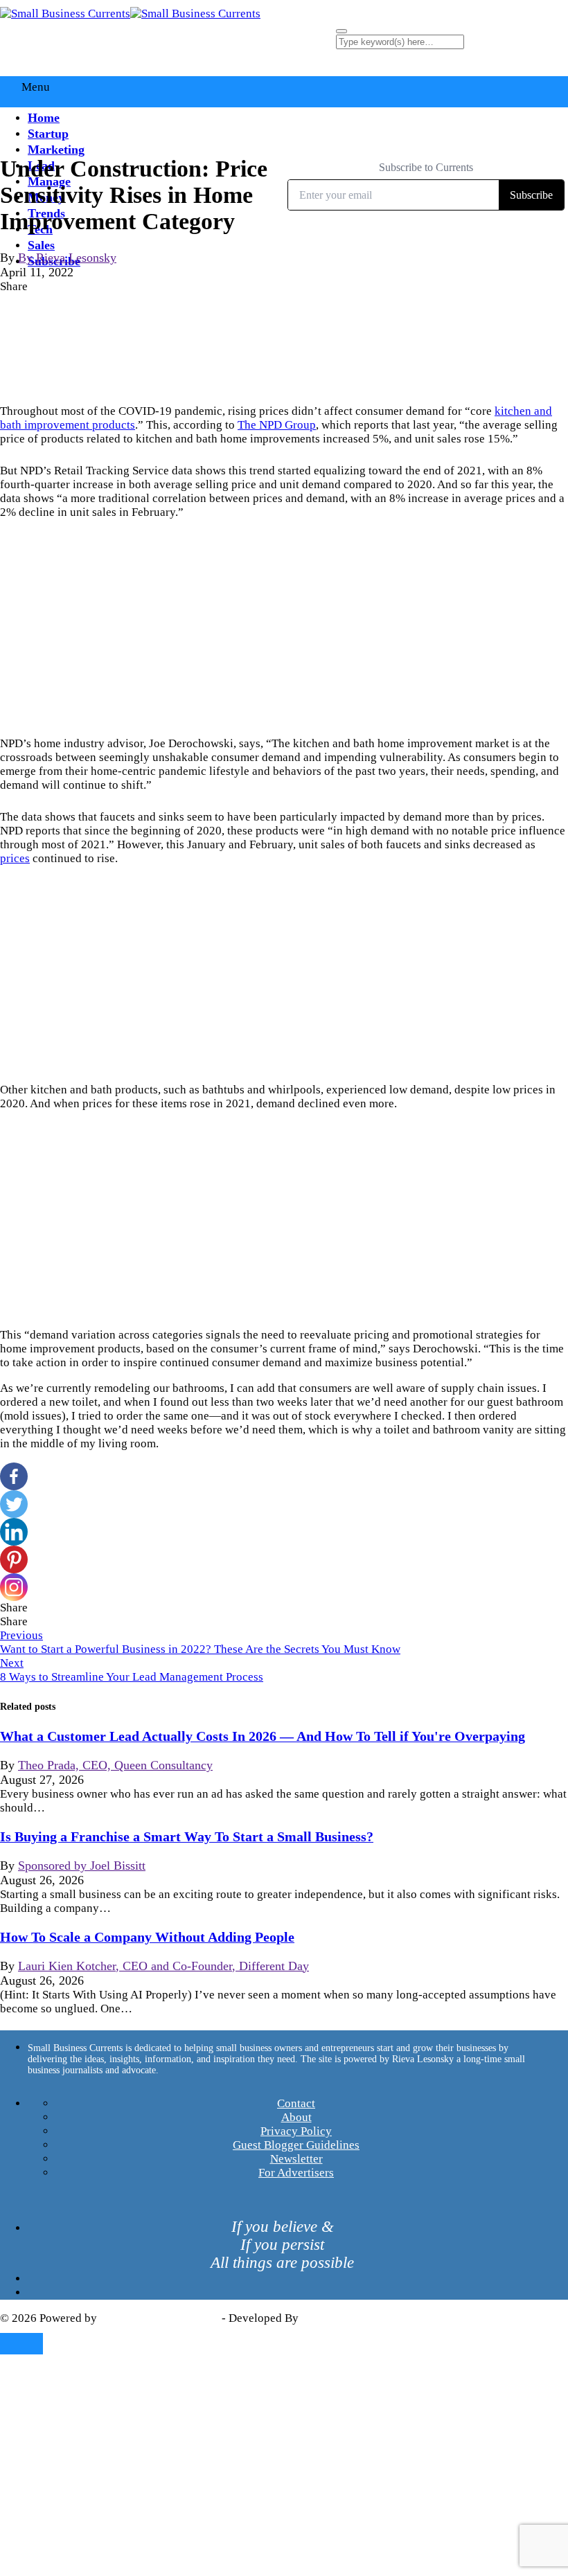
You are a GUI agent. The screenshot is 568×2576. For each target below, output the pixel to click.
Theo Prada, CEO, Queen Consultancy (115, 1765)
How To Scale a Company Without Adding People (147, 1937)
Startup (48, 134)
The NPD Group (277, 425)
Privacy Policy (296, 2131)
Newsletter (296, 2159)
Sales (41, 245)
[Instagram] (14, 1587)
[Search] (341, 31)
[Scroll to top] (21, 2344)
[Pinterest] (14, 1559)
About (296, 2117)
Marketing (56, 150)
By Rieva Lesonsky (67, 258)
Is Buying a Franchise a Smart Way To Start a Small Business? (187, 1836)
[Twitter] (14, 1504)
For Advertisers (296, 2173)
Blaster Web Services (353, 2318)
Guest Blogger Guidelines (296, 2145)
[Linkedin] (14, 1532)
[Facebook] (14, 1476)
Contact (296, 2103)
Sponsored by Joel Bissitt (82, 1866)
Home (44, 118)
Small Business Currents (159, 2318)
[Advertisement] (284, 628)
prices (15, 858)
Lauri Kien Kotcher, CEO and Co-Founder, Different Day (163, 1966)
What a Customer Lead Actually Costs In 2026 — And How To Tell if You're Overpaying (263, 1736)
